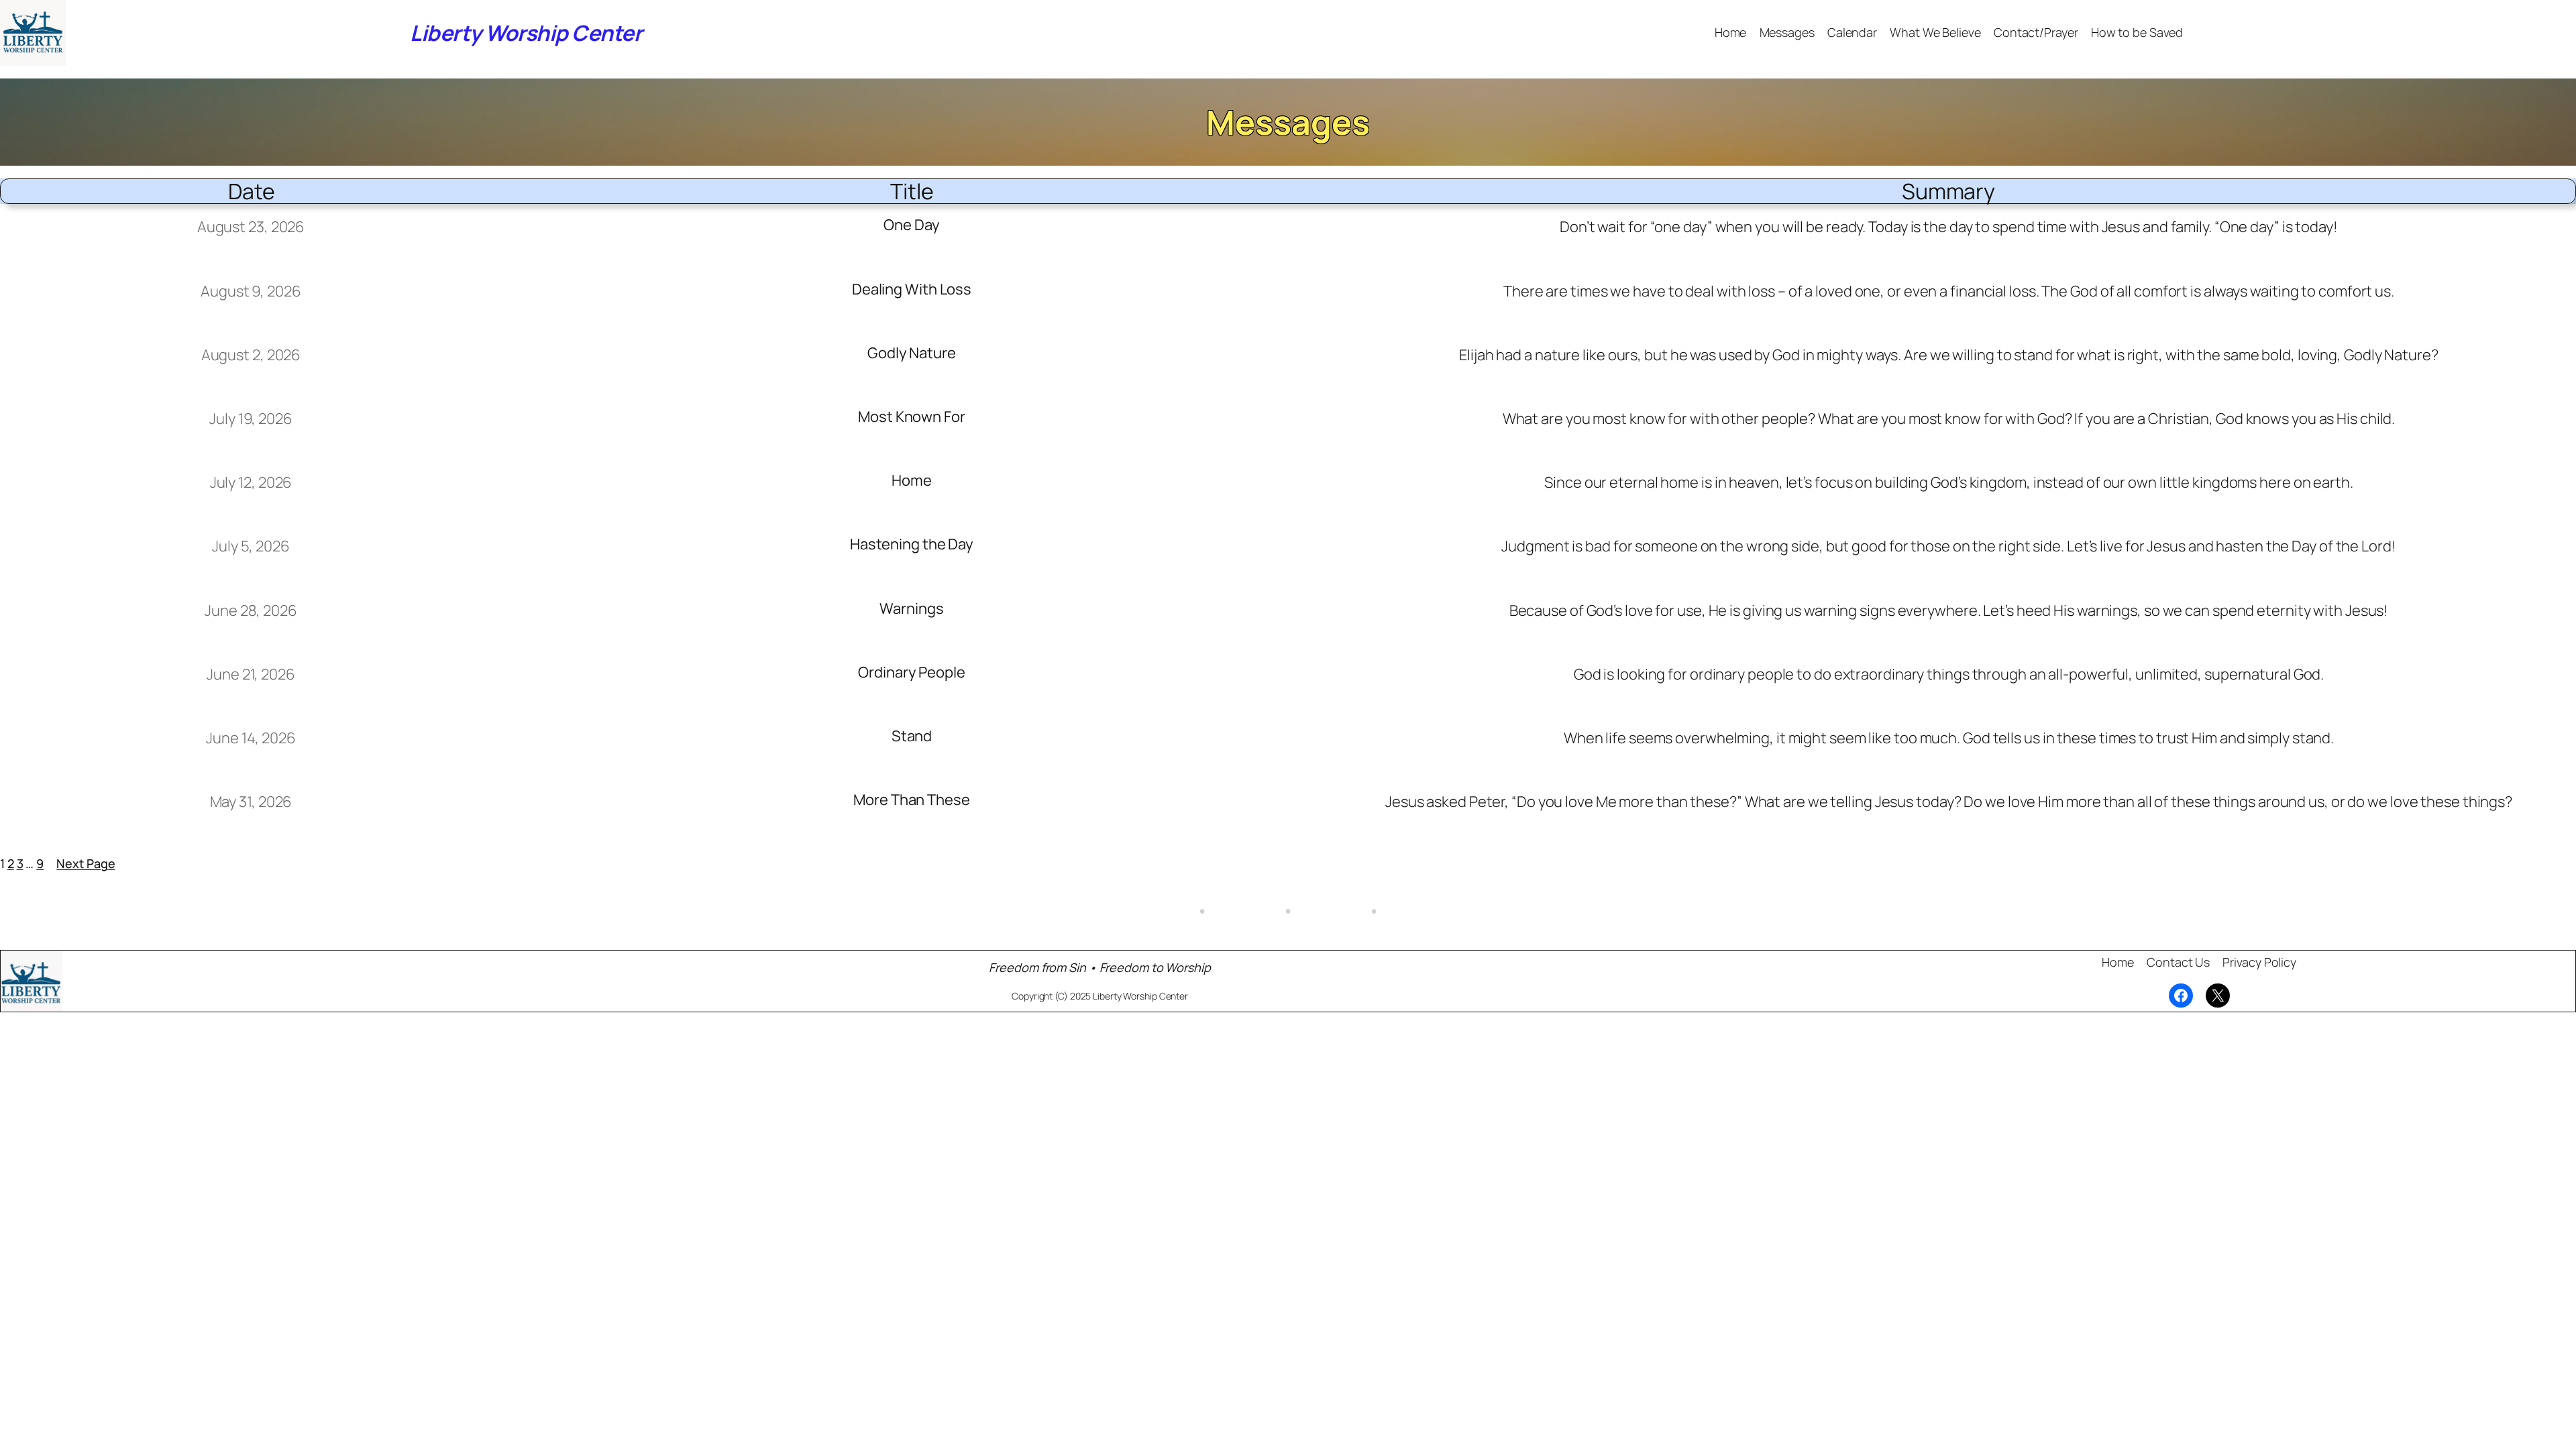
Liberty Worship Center (526, 33)
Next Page (86, 863)
